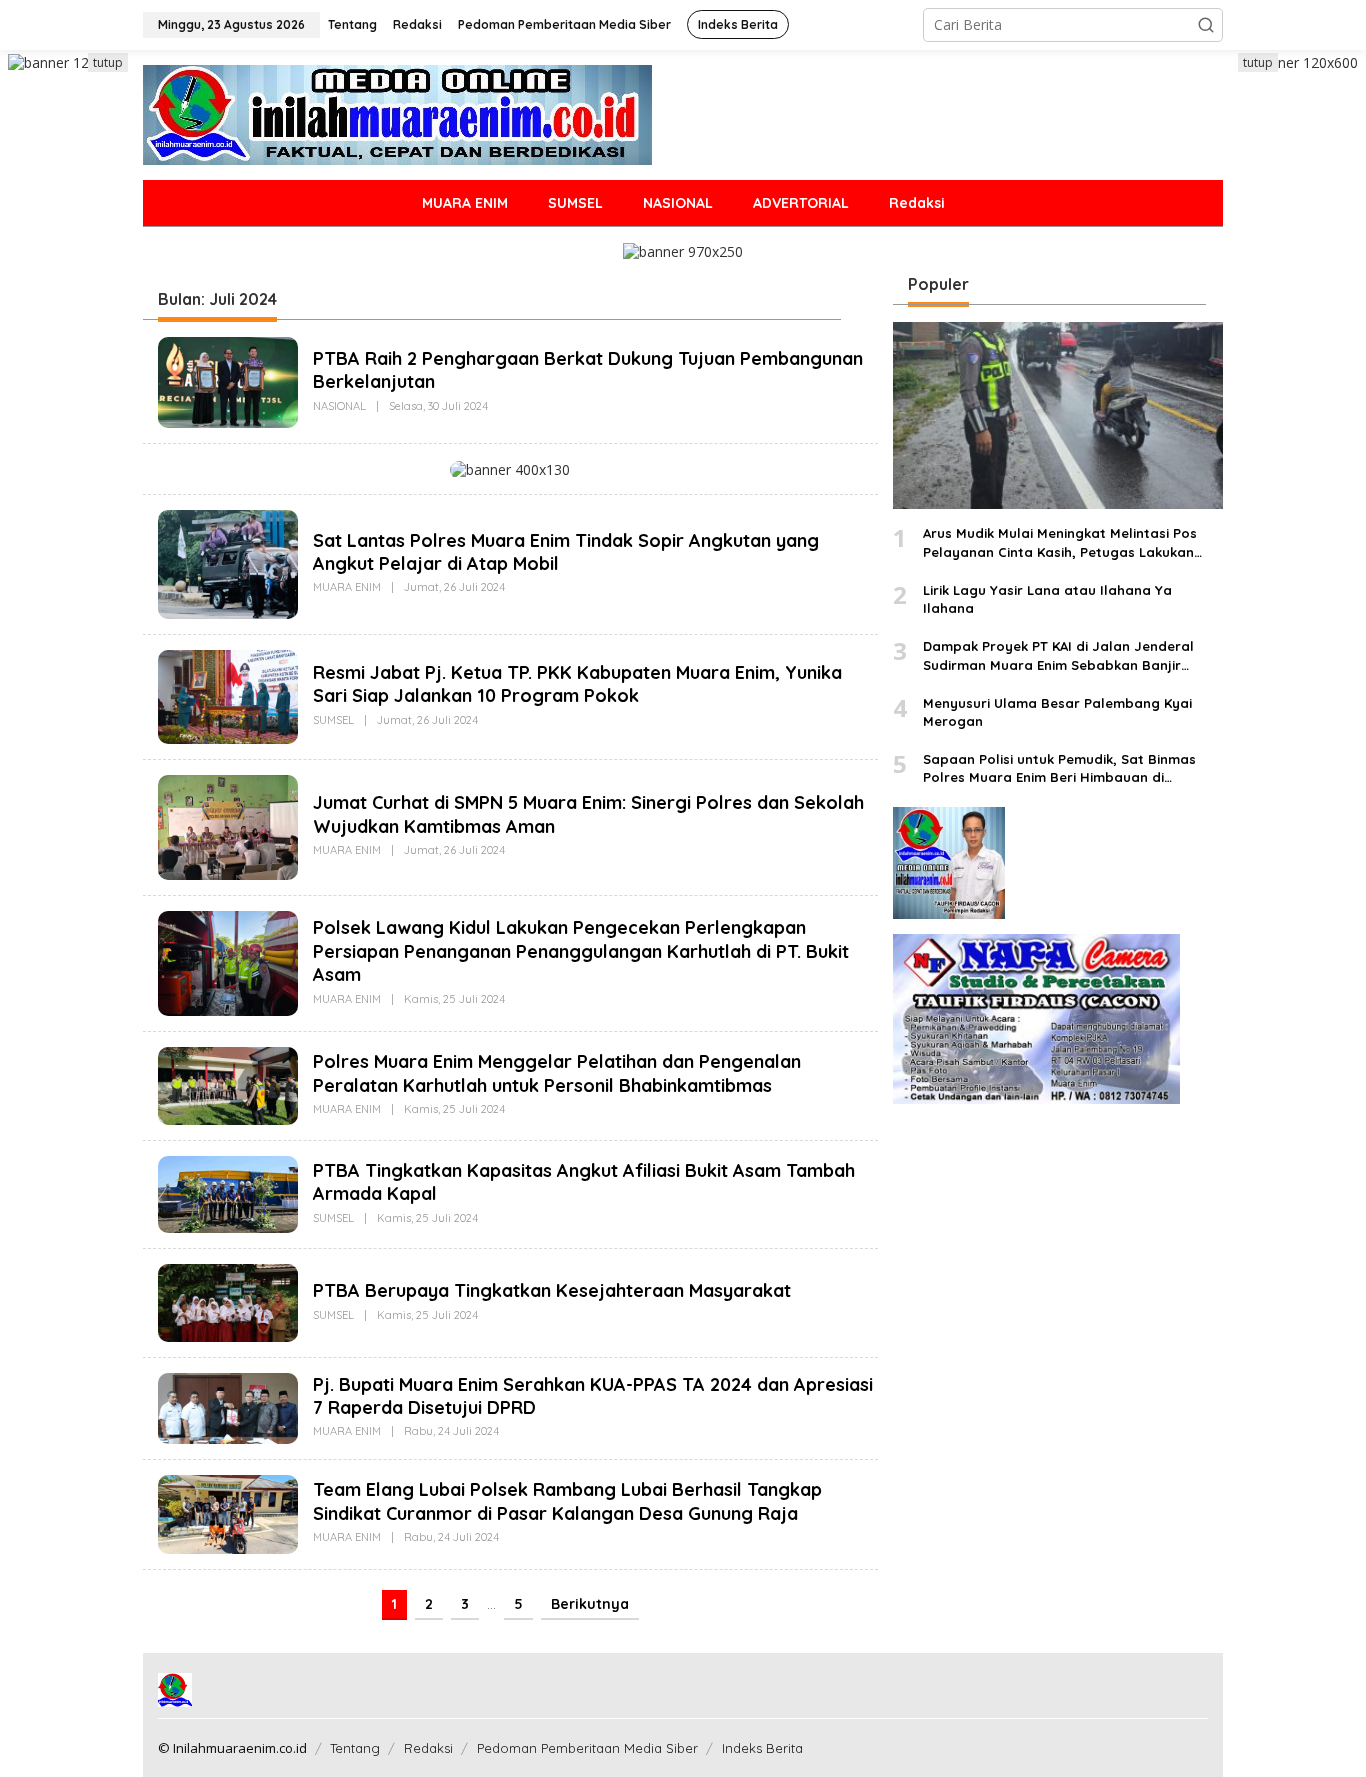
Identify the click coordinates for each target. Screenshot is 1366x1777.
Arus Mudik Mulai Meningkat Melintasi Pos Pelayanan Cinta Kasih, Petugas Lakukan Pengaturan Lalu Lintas (1060, 543)
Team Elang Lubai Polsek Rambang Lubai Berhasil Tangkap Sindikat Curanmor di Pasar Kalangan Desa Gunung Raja (567, 1502)
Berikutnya (590, 1604)
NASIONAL (339, 406)
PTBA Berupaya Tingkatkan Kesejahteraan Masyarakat (552, 1290)
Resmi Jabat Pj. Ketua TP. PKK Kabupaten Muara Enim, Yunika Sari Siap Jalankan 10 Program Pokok (577, 684)
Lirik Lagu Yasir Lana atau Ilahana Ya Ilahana (1047, 599)
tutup (108, 62)
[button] (1206, 25)
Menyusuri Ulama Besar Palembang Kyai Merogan (1057, 712)
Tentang (355, 1748)
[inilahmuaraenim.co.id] (397, 113)
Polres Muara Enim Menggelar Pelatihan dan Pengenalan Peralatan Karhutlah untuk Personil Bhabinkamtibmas (557, 1074)
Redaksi (428, 1748)
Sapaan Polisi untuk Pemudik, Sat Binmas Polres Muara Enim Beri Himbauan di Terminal (1059, 768)
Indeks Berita (762, 1748)
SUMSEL (333, 720)
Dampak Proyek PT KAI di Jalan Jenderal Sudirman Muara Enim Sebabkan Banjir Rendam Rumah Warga (1058, 655)
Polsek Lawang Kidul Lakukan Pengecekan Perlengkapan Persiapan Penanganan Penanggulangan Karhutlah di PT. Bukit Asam (581, 951)
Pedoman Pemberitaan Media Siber (587, 1748)
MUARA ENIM (347, 588)
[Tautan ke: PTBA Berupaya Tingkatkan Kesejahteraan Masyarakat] (228, 1301)
